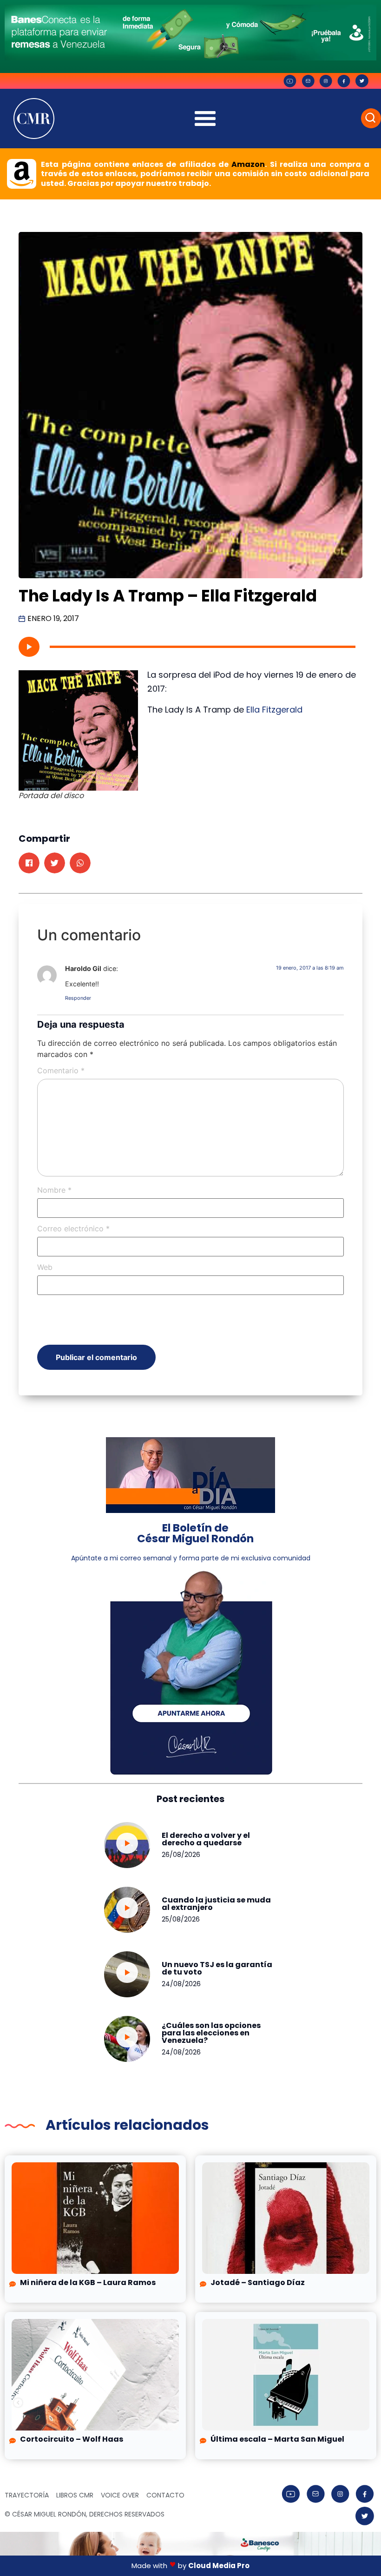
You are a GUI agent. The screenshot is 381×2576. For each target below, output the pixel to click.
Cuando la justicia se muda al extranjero (216, 1904)
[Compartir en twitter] (55, 863)
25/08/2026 (181, 1919)
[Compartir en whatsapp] (80, 863)
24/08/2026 (181, 1984)
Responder (78, 998)
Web (45, 1267)
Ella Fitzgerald (274, 710)
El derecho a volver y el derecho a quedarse (206, 1839)
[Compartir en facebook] (29, 863)
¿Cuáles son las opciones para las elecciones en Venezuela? (211, 2033)
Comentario (61, 1070)
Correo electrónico (73, 1229)
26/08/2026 (181, 1855)
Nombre (54, 1190)
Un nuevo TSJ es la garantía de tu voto (217, 1968)
